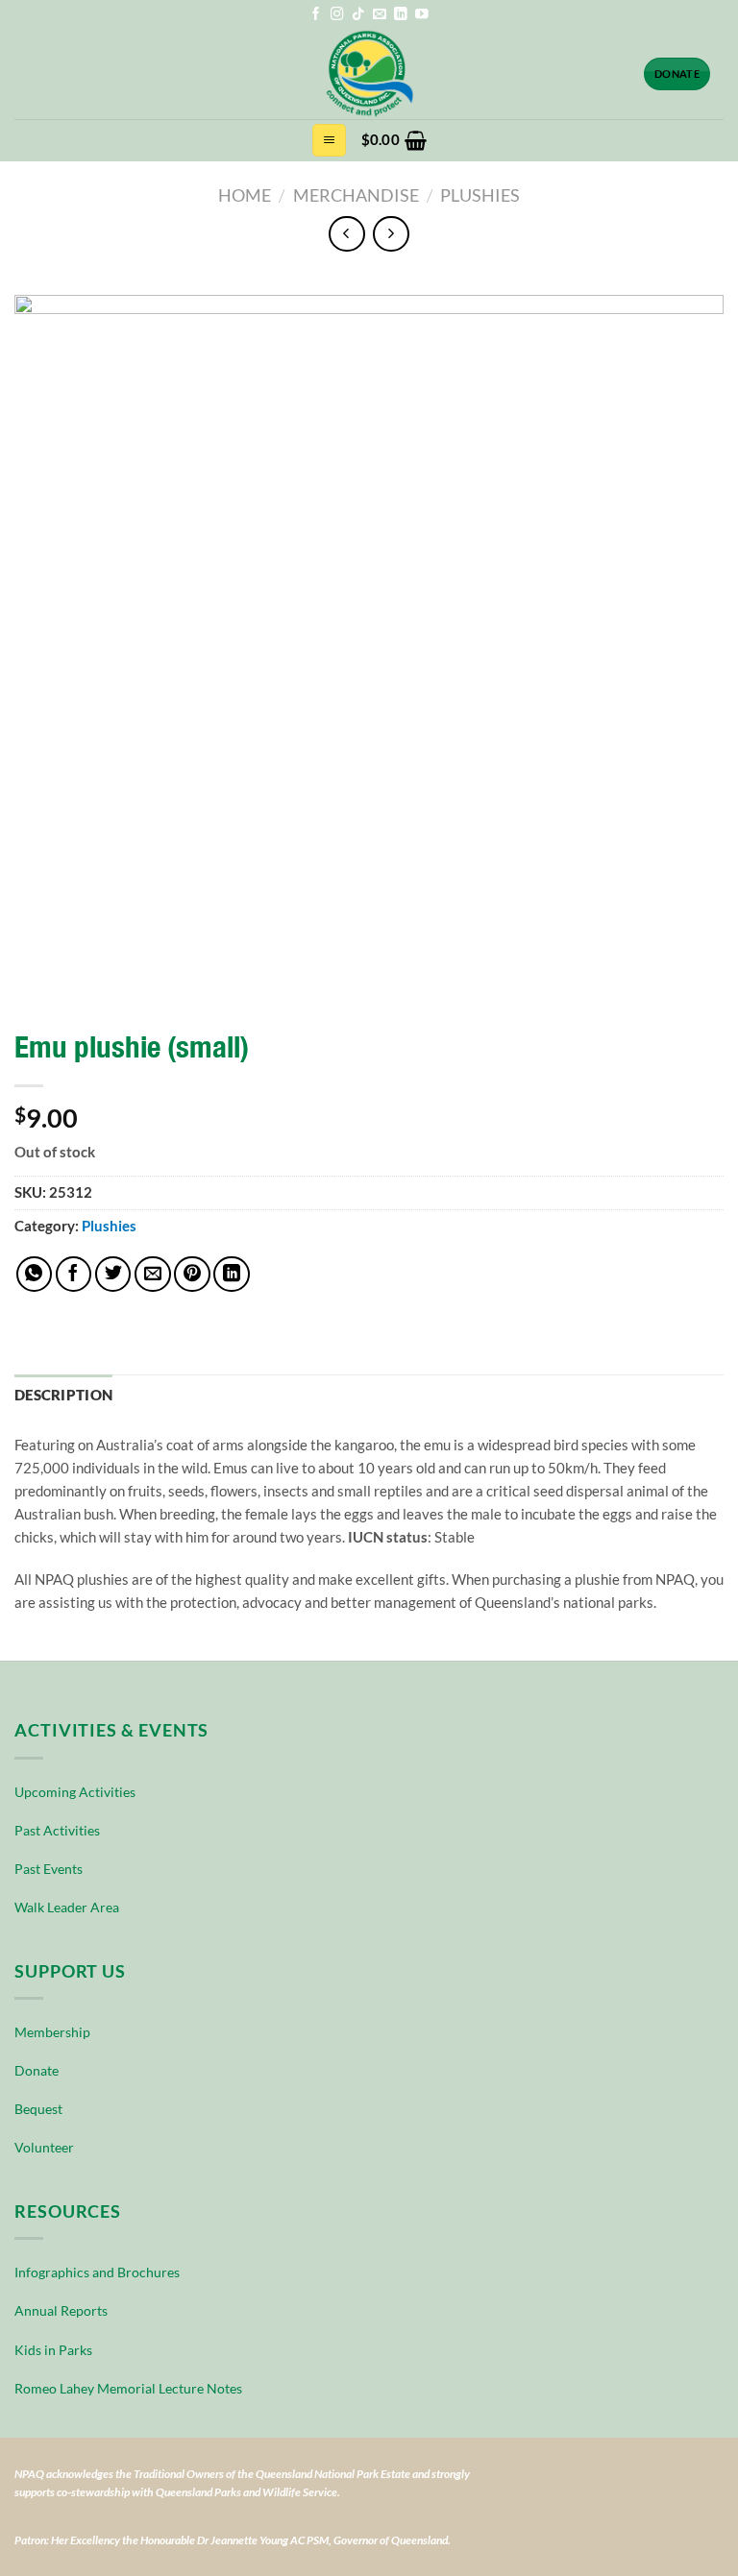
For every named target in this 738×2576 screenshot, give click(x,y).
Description (63, 1395)
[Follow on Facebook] (316, 15)
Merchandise (356, 195)
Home (245, 195)
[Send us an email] (380, 15)
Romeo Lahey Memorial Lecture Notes (128, 2388)
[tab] (63, 1395)
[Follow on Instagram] (337, 15)
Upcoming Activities (75, 1792)
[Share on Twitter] (113, 1275)
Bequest (38, 2109)
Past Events (49, 1869)
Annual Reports (61, 2310)
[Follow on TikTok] (358, 15)
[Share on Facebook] (74, 1275)
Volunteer (44, 2147)
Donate (37, 2070)
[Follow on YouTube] (422, 15)
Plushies (480, 195)
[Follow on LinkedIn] (401, 15)
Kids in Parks (53, 2350)
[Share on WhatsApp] (35, 1275)
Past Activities (57, 1830)
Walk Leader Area (67, 1907)
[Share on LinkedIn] (232, 1275)
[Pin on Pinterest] (192, 1275)
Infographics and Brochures (97, 2272)
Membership (52, 2032)
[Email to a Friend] (153, 1275)
